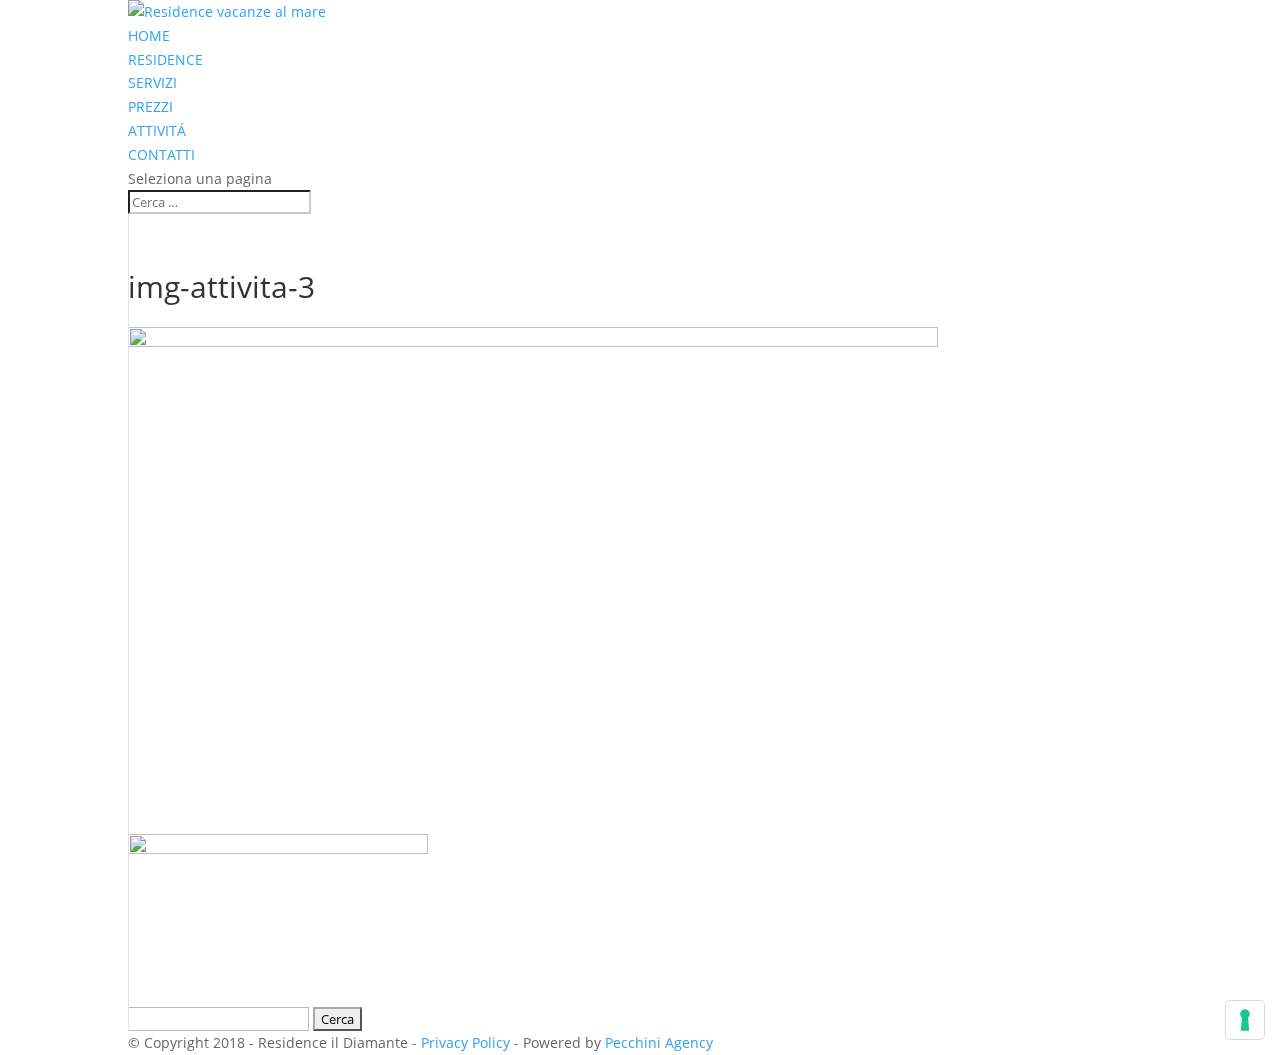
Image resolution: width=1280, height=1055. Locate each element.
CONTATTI (161, 154)
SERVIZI (152, 82)
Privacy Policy (465, 1042)
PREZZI (150, 106)
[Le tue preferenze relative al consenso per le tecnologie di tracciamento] (1245, 1020)
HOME (149, 35)
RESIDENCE (165, 59)
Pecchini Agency (659, 1042)
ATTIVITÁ (157, 130)
